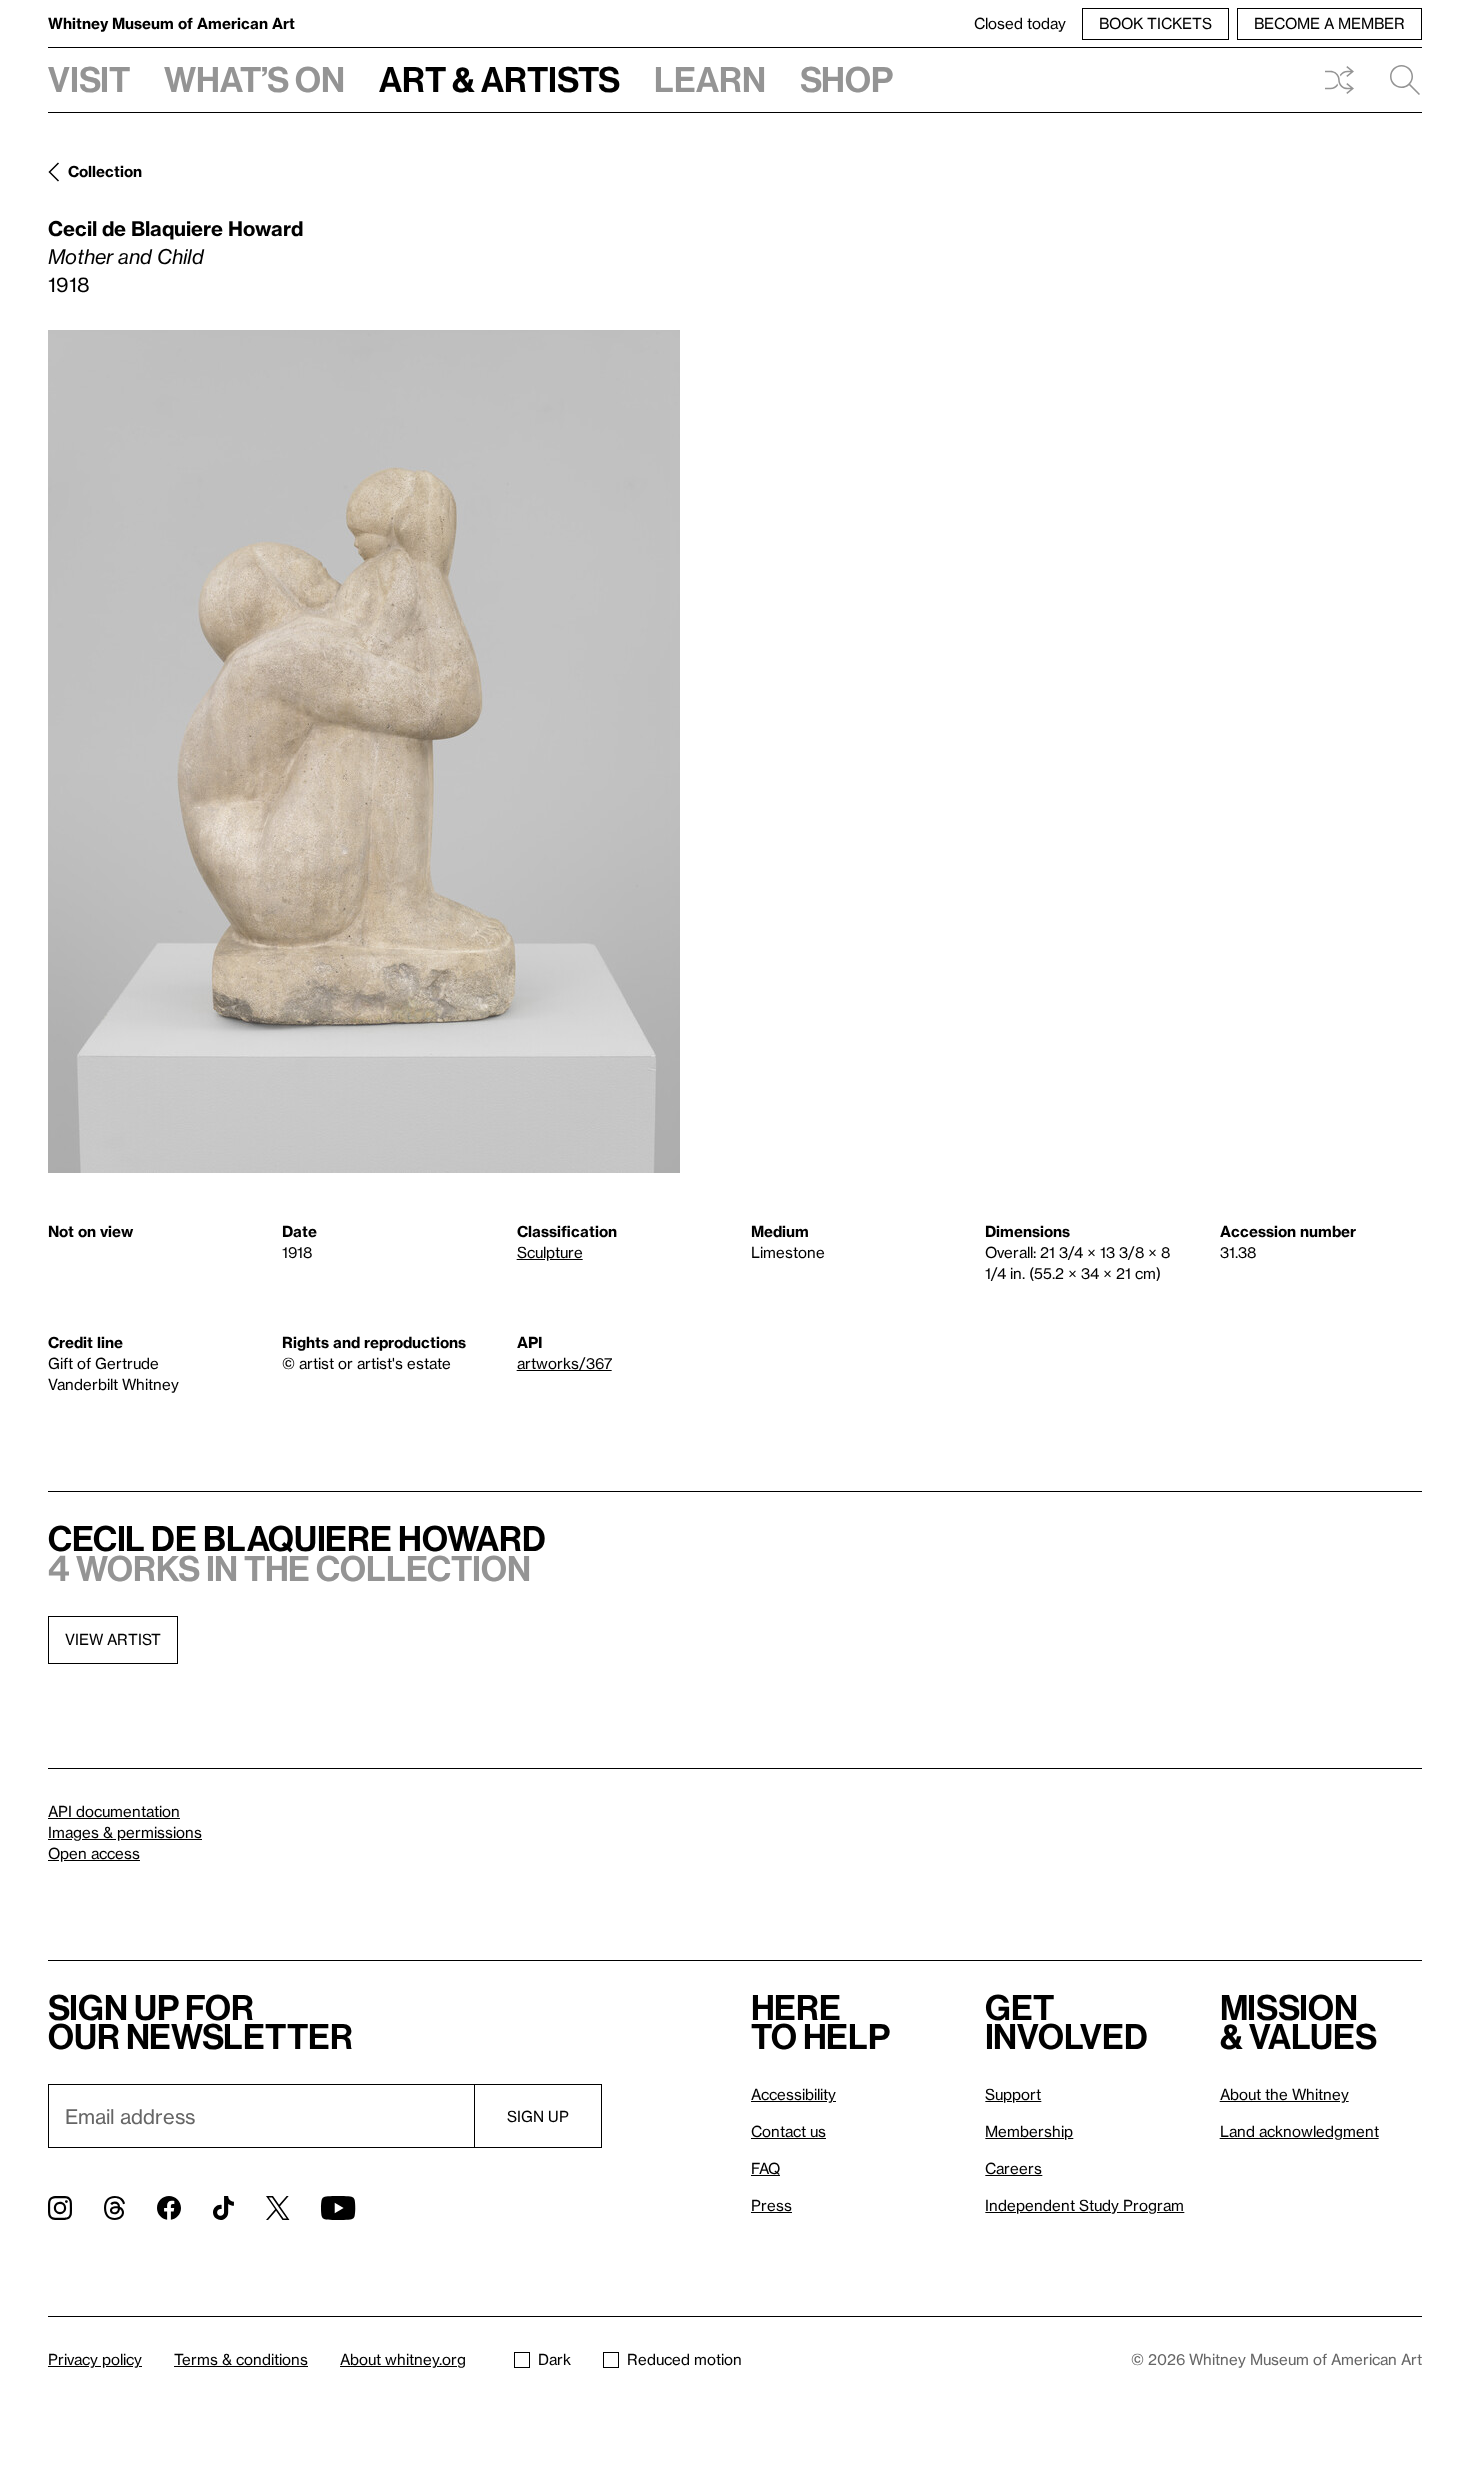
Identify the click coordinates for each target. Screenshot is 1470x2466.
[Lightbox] (364, 751)
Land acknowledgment (1299, 2131)
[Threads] (114, 2208)
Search (1397, 80)
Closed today (1020, 23)
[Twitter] (277, 2208)
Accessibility (793, 2094)
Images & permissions (125, 1832)
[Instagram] (60, 2208)
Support (1013, 2094)
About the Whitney (1284, 2094)
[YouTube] (338, 2208)
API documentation (114, 1811)
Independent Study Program (1084, 2205)
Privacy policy (95, 2359)
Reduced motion (684, 2359)
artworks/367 (564, 1363)
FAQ (765, 2168)
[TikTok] (223, 2208)
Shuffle (1339, 80)
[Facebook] (169, 2208)
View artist (113, 1639)
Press (771, 2205)
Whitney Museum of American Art (171, 23)
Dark (554, 2359)
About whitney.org (403, 2359)
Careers (1013, 2168)
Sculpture (550, 1252)
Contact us (788, 2131)
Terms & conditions (241, 2359)
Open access (94, 1853)
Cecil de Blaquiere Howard (175, 228)
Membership (1029, 2131)
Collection (105, 171)
